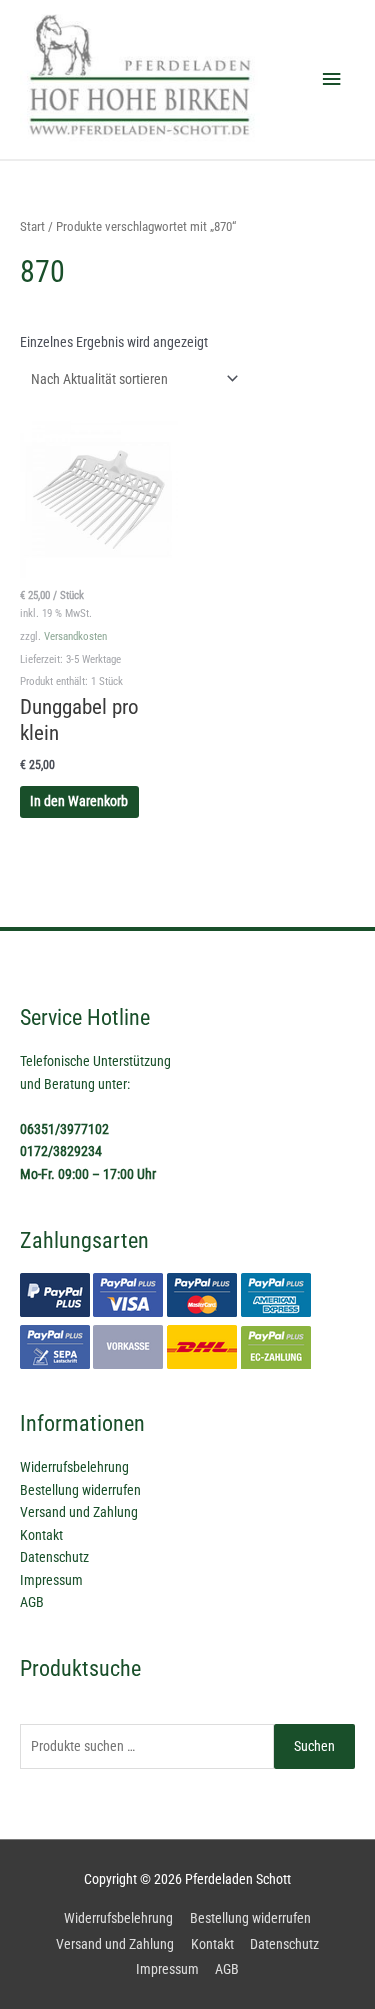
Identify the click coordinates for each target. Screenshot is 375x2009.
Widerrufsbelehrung (74, 1467)
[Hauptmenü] (332, 79)
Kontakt (41, 1535)
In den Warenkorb (79, 801)
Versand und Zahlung (79, 1512)
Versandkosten (75, 636)
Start (32, 226)
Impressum (51, 1580)
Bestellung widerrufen (80, 1490)
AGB (32, 1602)
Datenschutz (54, 1557)
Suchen (314, 1746)
